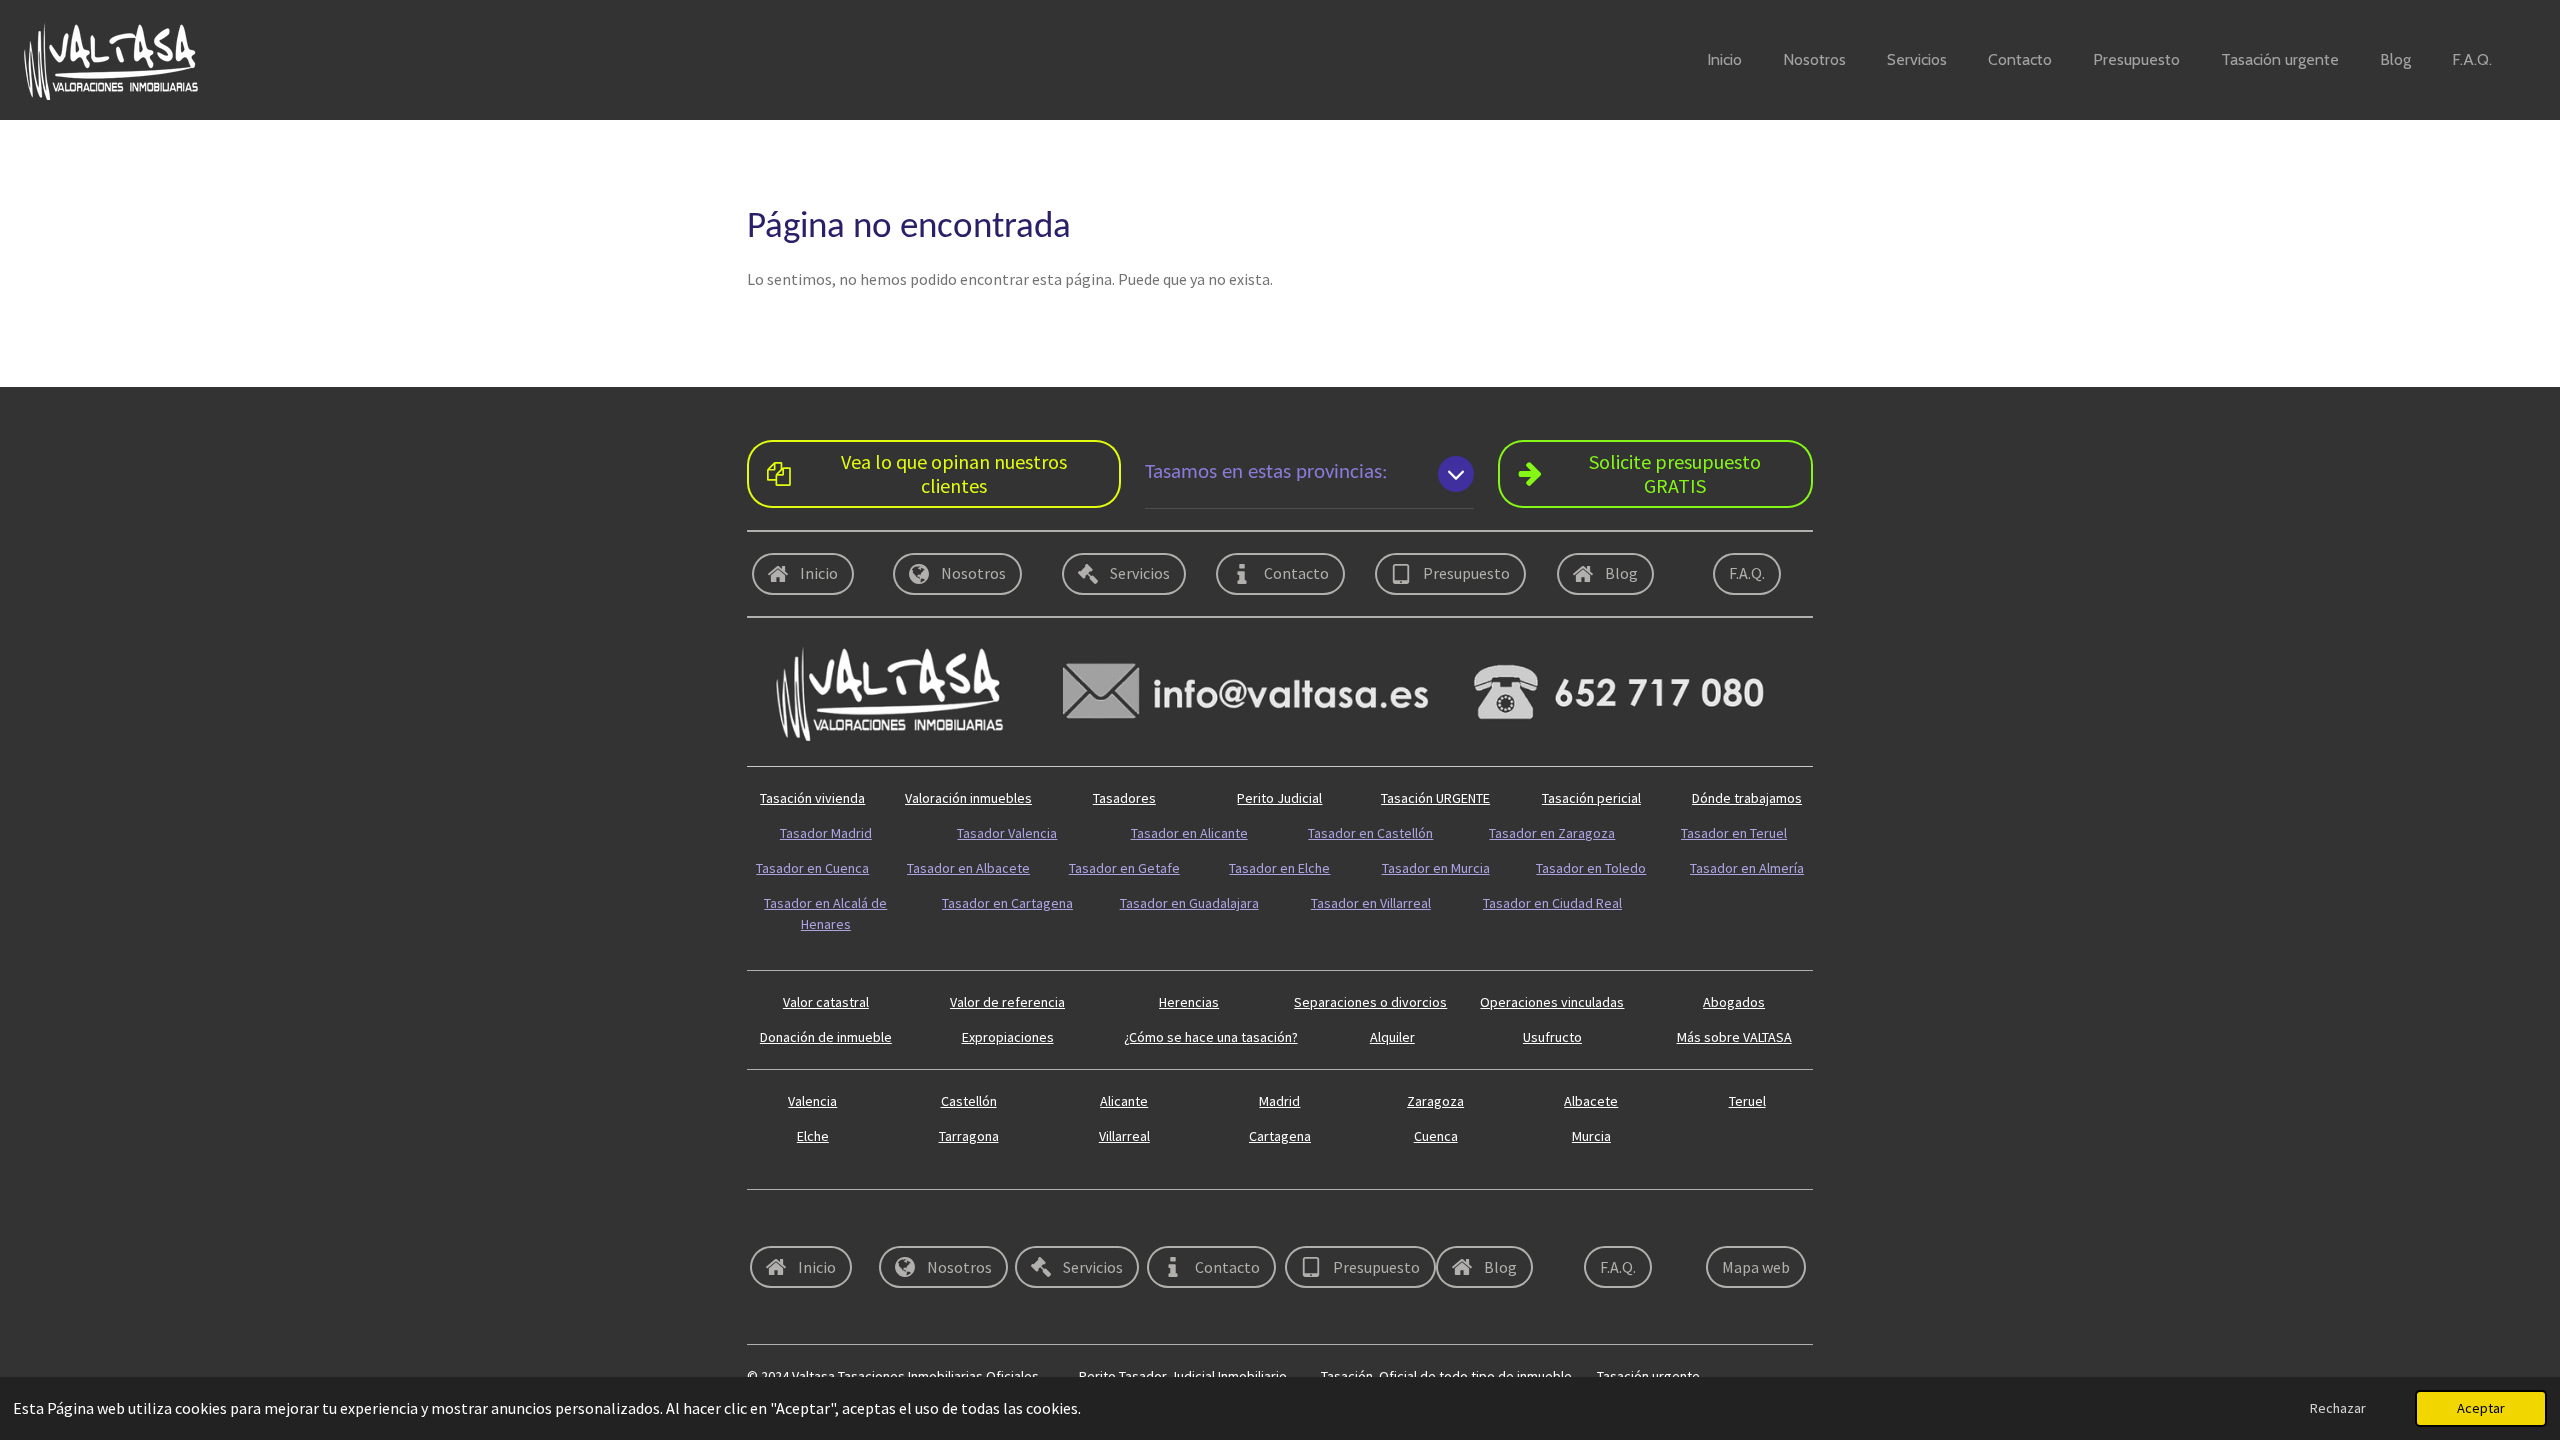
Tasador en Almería (1747, 868)
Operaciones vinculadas (1552, 1002)
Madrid (1279, 1101)
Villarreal (1124, 1136)
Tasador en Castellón (1370, 833)
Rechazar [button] (2338, 1408)
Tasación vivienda (812, 798)
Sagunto (1317, 1221)
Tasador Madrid (826, 833)
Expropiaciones (1008, 1037)
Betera (1040, 1312)
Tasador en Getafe (1124, 868)
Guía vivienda (1694, 938)
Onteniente (1599, 1221)
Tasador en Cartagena (1007, 903)
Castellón (969, 1101)
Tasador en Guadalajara (1189, 903)
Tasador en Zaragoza (1552, 833)
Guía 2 (1673, 903)
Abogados (1734, 1002)
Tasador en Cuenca (812, 868)
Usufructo (1552, 1037)
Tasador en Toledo (1591, 868)
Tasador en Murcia (1436, 868)
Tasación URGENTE (1435, 798)
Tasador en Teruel (1734, 833)
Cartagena (1280, 1136)
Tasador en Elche (1279, 868)
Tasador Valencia (1007, 833)
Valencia (812, 1101)
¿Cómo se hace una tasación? (1211, 1037)
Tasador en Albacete (968, 868)
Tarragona (969, 1136)
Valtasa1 (1590, 1312)
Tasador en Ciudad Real (1552, 903)
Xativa (1310, 1312)
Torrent (769, 1312)
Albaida (1723, 1221)
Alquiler (1392, 1037)
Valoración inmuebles (968, 798)
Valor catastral (826, 1002)
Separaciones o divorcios (1370, 1002)
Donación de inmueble (826, 1037)
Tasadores (1124, 798)
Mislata (1177, 1312)
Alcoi (1034, 1221)
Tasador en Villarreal (1371, 903)
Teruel (1747, 1101)
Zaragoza (1435, 1101)
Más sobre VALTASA (1734, 1037)
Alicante (1124, 1101)
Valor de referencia (1007, 1002)
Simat (1173, 1221)
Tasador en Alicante (1189, 833)
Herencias (1189, 1002)
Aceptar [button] (2481, 1408)
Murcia (1591, 1136)
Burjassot (1729, 1312)
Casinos (1451, 1312)
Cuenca (1436, 1136)
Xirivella (1451, 1221)
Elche (813, 1136)
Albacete (1591, 1101)
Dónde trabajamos (1747, 798)
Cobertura (777, 1221)
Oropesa (909, 1221)
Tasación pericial (1591, 798)
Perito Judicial (1279, 798)
